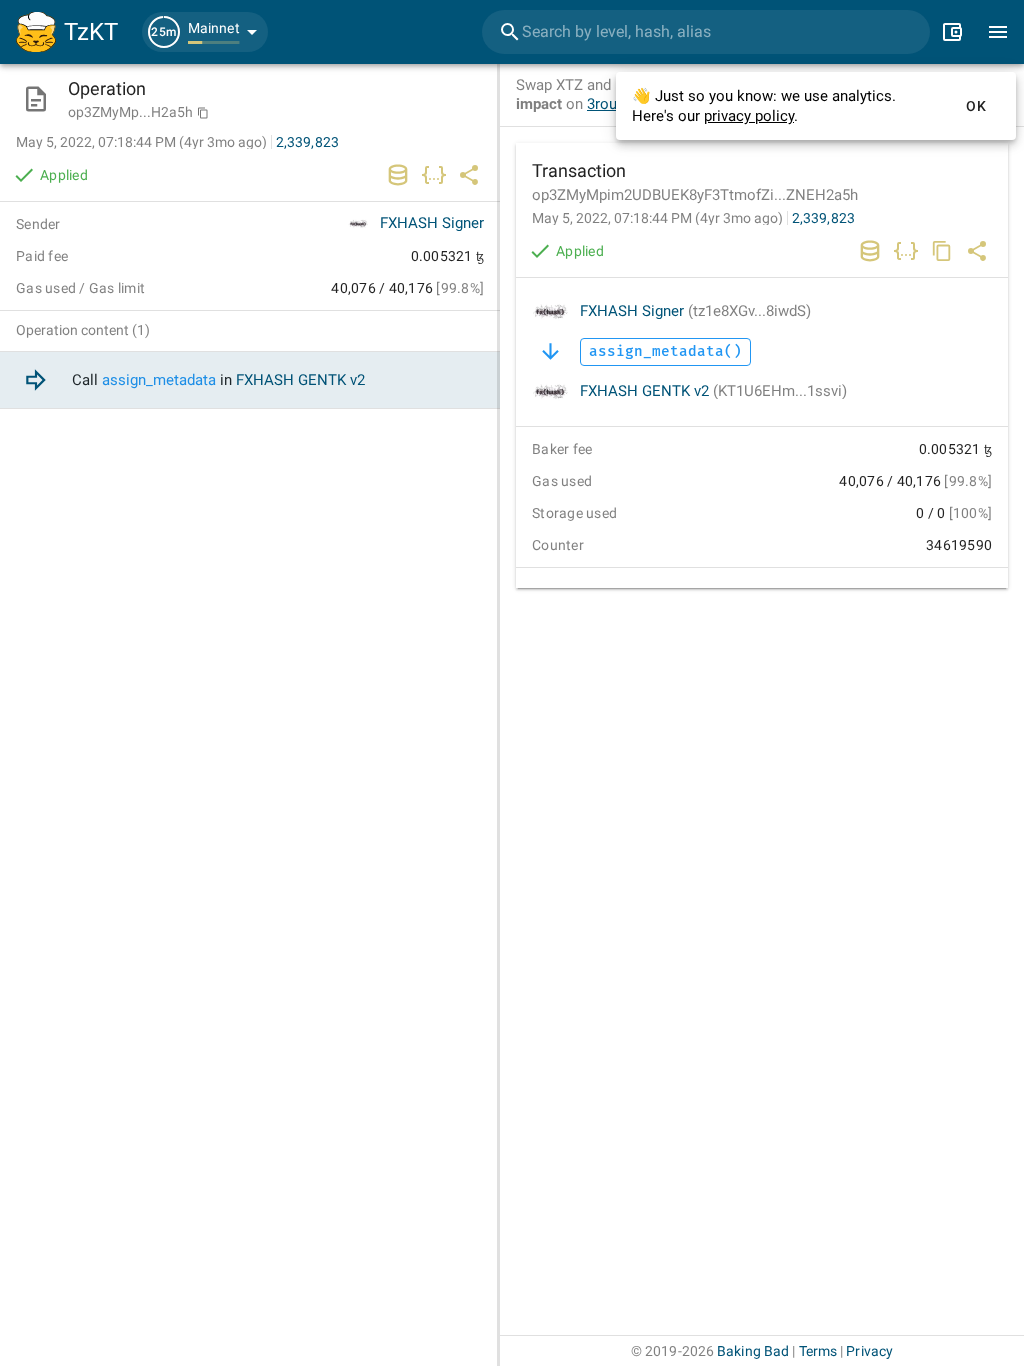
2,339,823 (823, 218)
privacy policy (749, 116)
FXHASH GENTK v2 (713, 391)
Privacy (869, 1351)
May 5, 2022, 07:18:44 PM (657, 218)
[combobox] (706, 32)
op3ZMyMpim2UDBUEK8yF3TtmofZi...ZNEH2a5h (695, 195)
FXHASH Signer (695, 311)
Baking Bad (753, 1351)
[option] (250, 380)
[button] (205, 32)
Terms (818, 1351)
